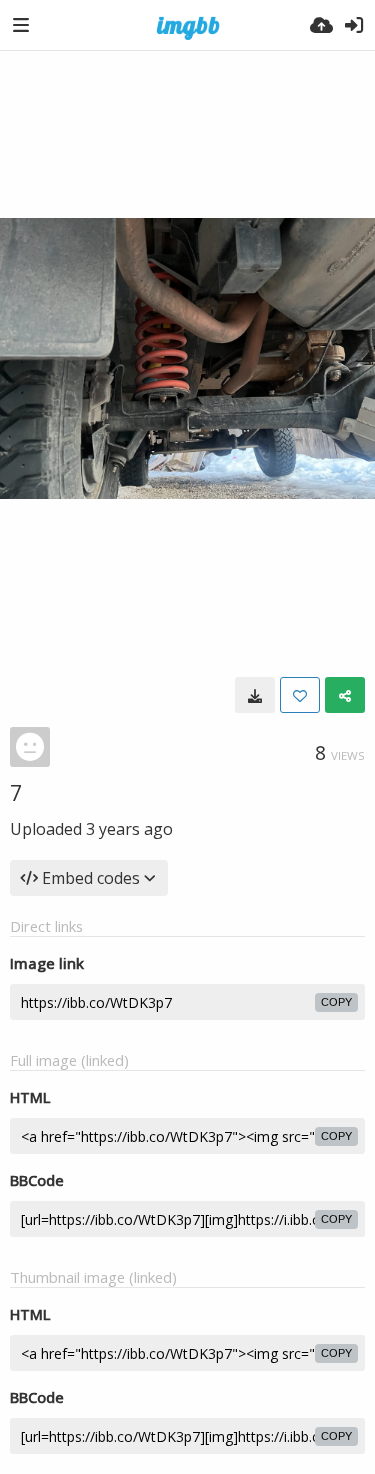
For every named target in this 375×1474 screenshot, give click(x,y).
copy (336, 1002)
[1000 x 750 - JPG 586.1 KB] (255, 695)
